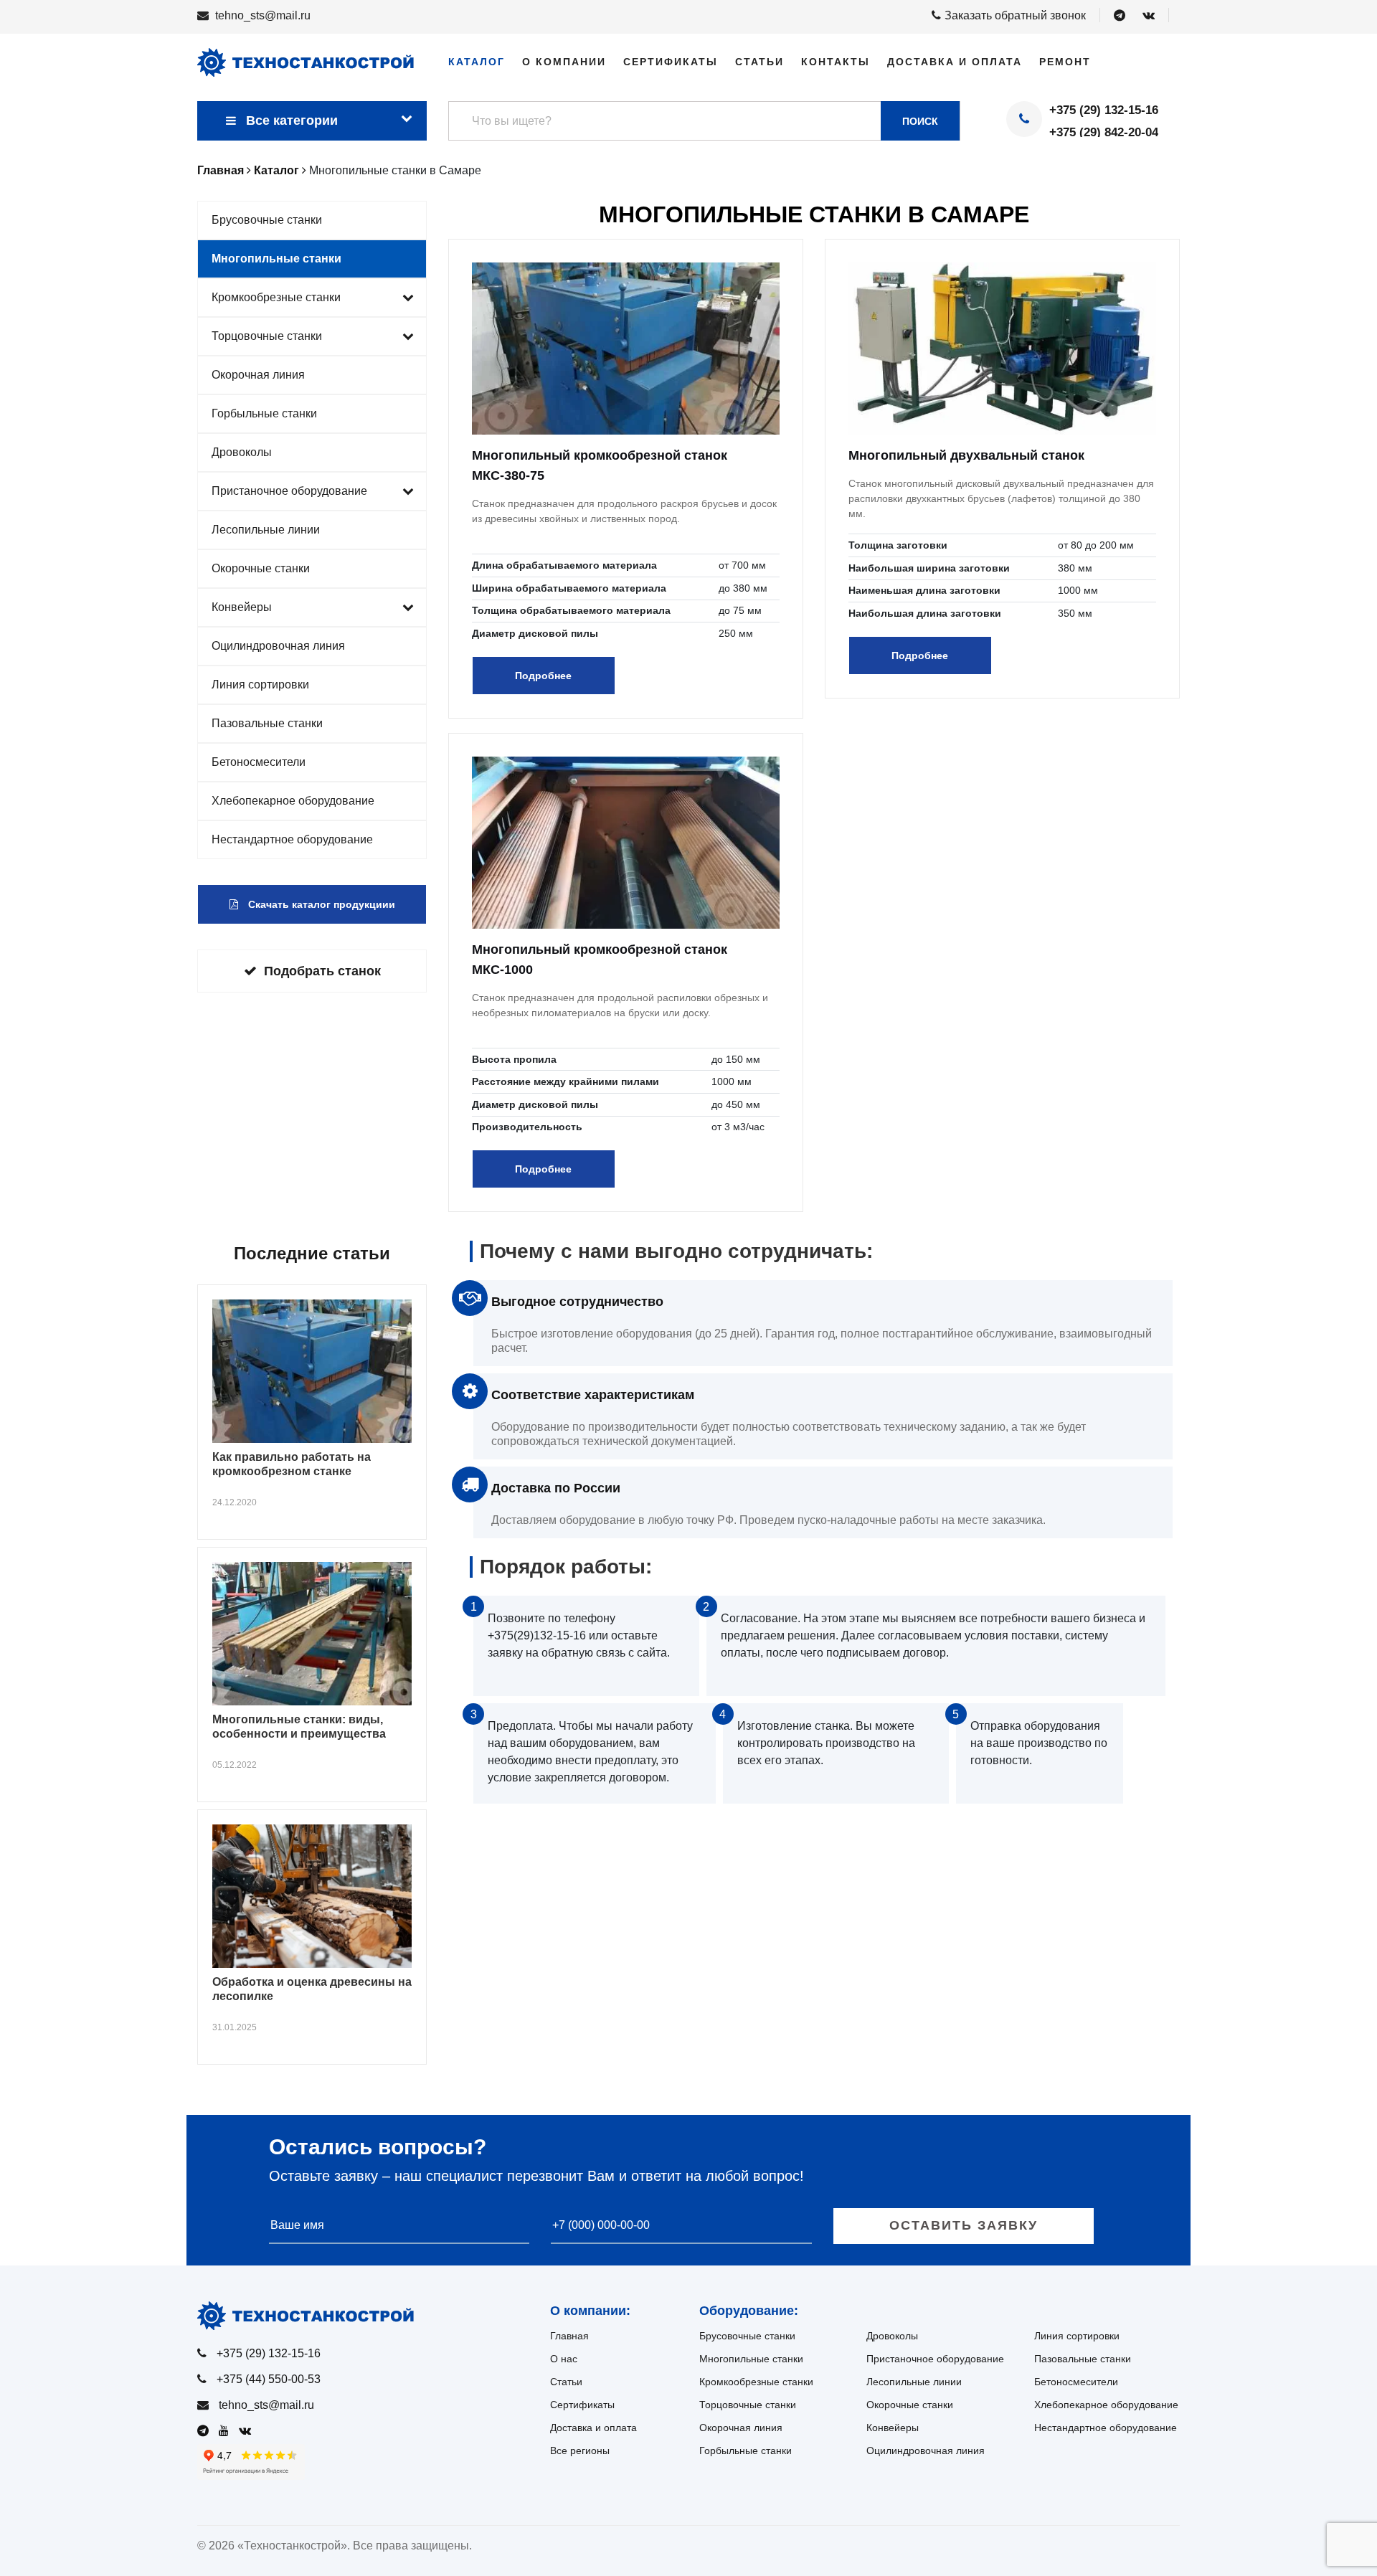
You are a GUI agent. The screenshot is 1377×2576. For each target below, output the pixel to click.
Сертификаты (671, 62)
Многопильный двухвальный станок (966, 455)
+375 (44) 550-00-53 (269, 2379)
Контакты (836, 62)
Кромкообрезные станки (276, 297)
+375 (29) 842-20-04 (1104, 132)
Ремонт (1065, 62)
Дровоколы (242, 452)
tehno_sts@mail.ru (263, 15)
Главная (569, 2336)
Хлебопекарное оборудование (293, 801)
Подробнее (543, 676)
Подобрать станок (322, 971)
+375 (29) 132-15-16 (1104, 110)
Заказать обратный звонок (1015, 15)
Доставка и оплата (955, 62)
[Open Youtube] (227, 2431)
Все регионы (580, 2450)
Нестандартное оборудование (292, 839)
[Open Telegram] (1120, 16)
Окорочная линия (258, 375)
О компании (564, 62)
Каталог (477, 62)
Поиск (920, 121)
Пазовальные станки (267, 723)
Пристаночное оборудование (289, 491)
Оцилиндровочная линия (278, 646)
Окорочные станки (261, 568)
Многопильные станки (276, 259)
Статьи (760, 62)
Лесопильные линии (266, 530)
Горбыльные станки (264, 413)
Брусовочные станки (267, 220)
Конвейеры (242, 607)
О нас (564, 2359)
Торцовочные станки (267, 336)
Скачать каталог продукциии (320, 904)
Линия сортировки (260, 685)
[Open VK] (1149, 16)
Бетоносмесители (259, 762)
